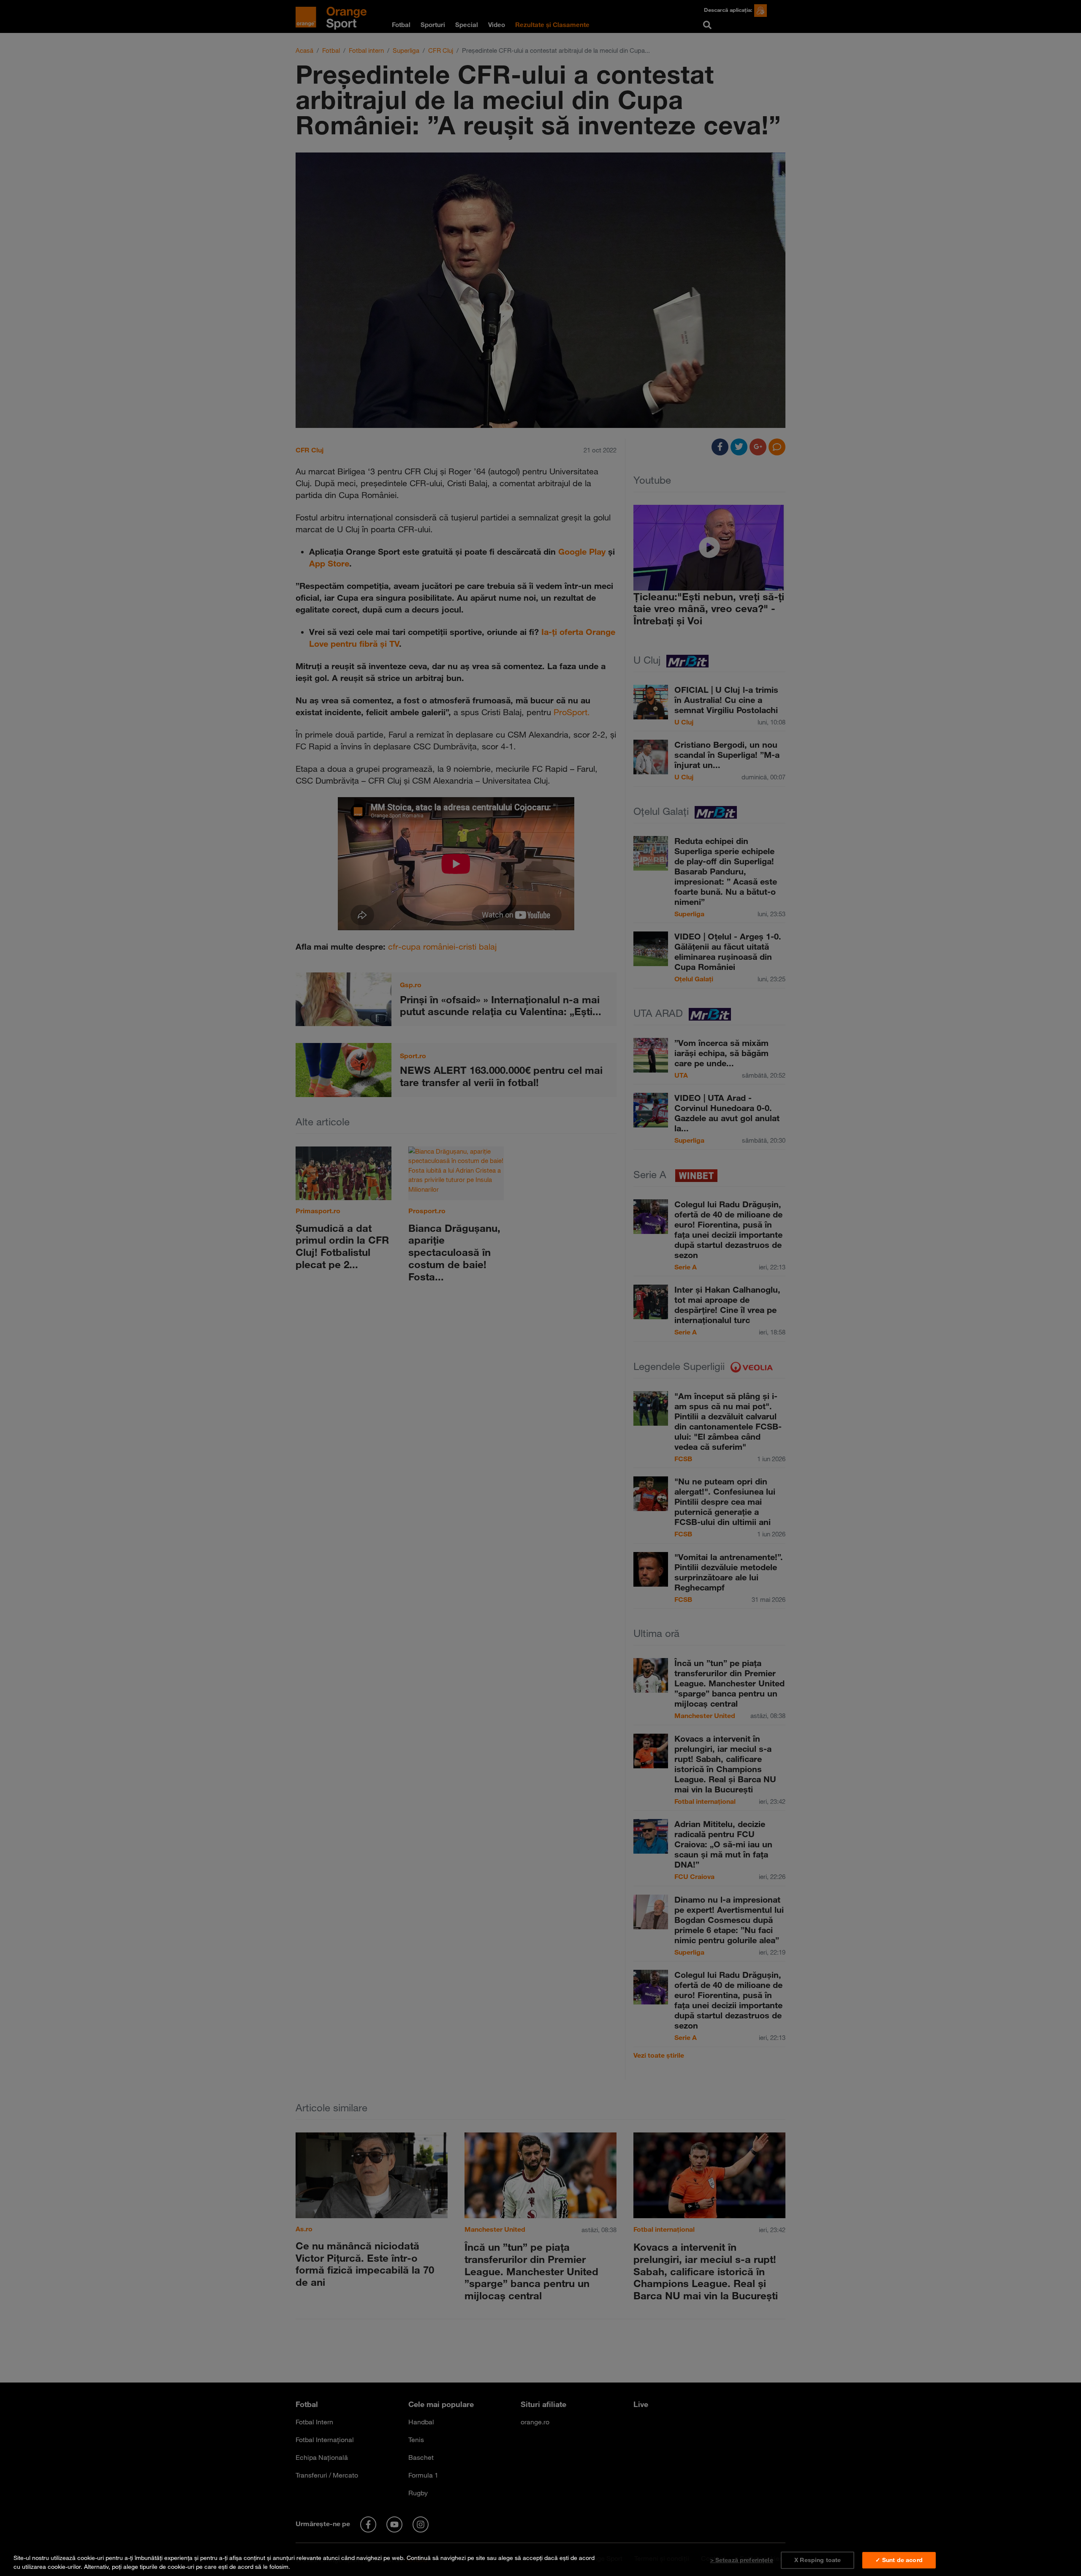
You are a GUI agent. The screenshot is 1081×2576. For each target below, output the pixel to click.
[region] (540, 2561)
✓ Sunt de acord (899, 2560)
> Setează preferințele (742, 2560)
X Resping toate (818, 2560)
